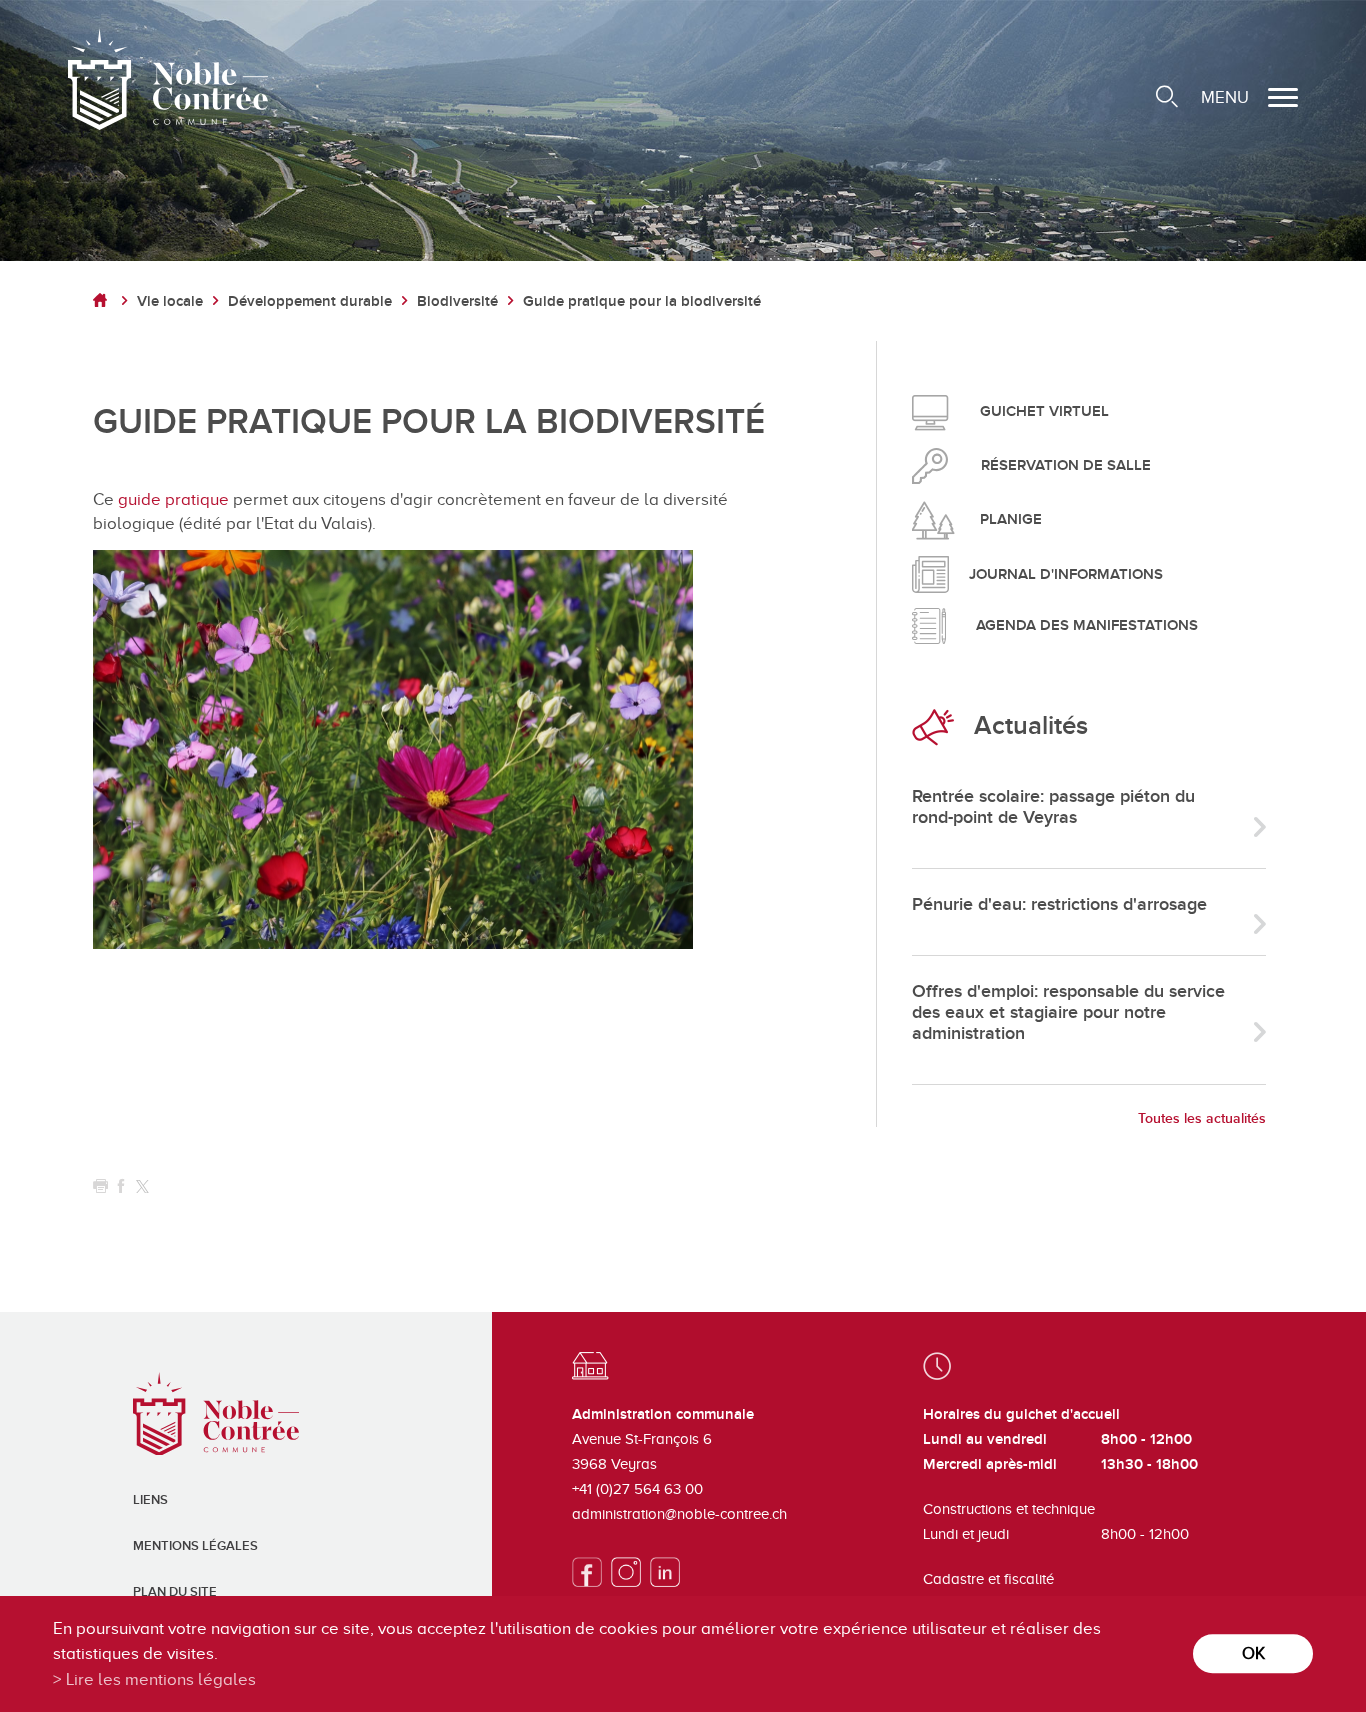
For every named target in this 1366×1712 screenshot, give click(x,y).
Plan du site (175, 1592)
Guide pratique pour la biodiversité (642, 301)
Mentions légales (195, 1546)
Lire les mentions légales (161, 1679)
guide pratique (173, 499)
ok (1253, 1653)
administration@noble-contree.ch (679, 1514)
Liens (150, 1500)
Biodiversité (457, 301)
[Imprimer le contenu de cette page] (100, 1186)
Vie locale (170, 301)
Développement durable (310, 301)
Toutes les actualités (1202, 1118)
